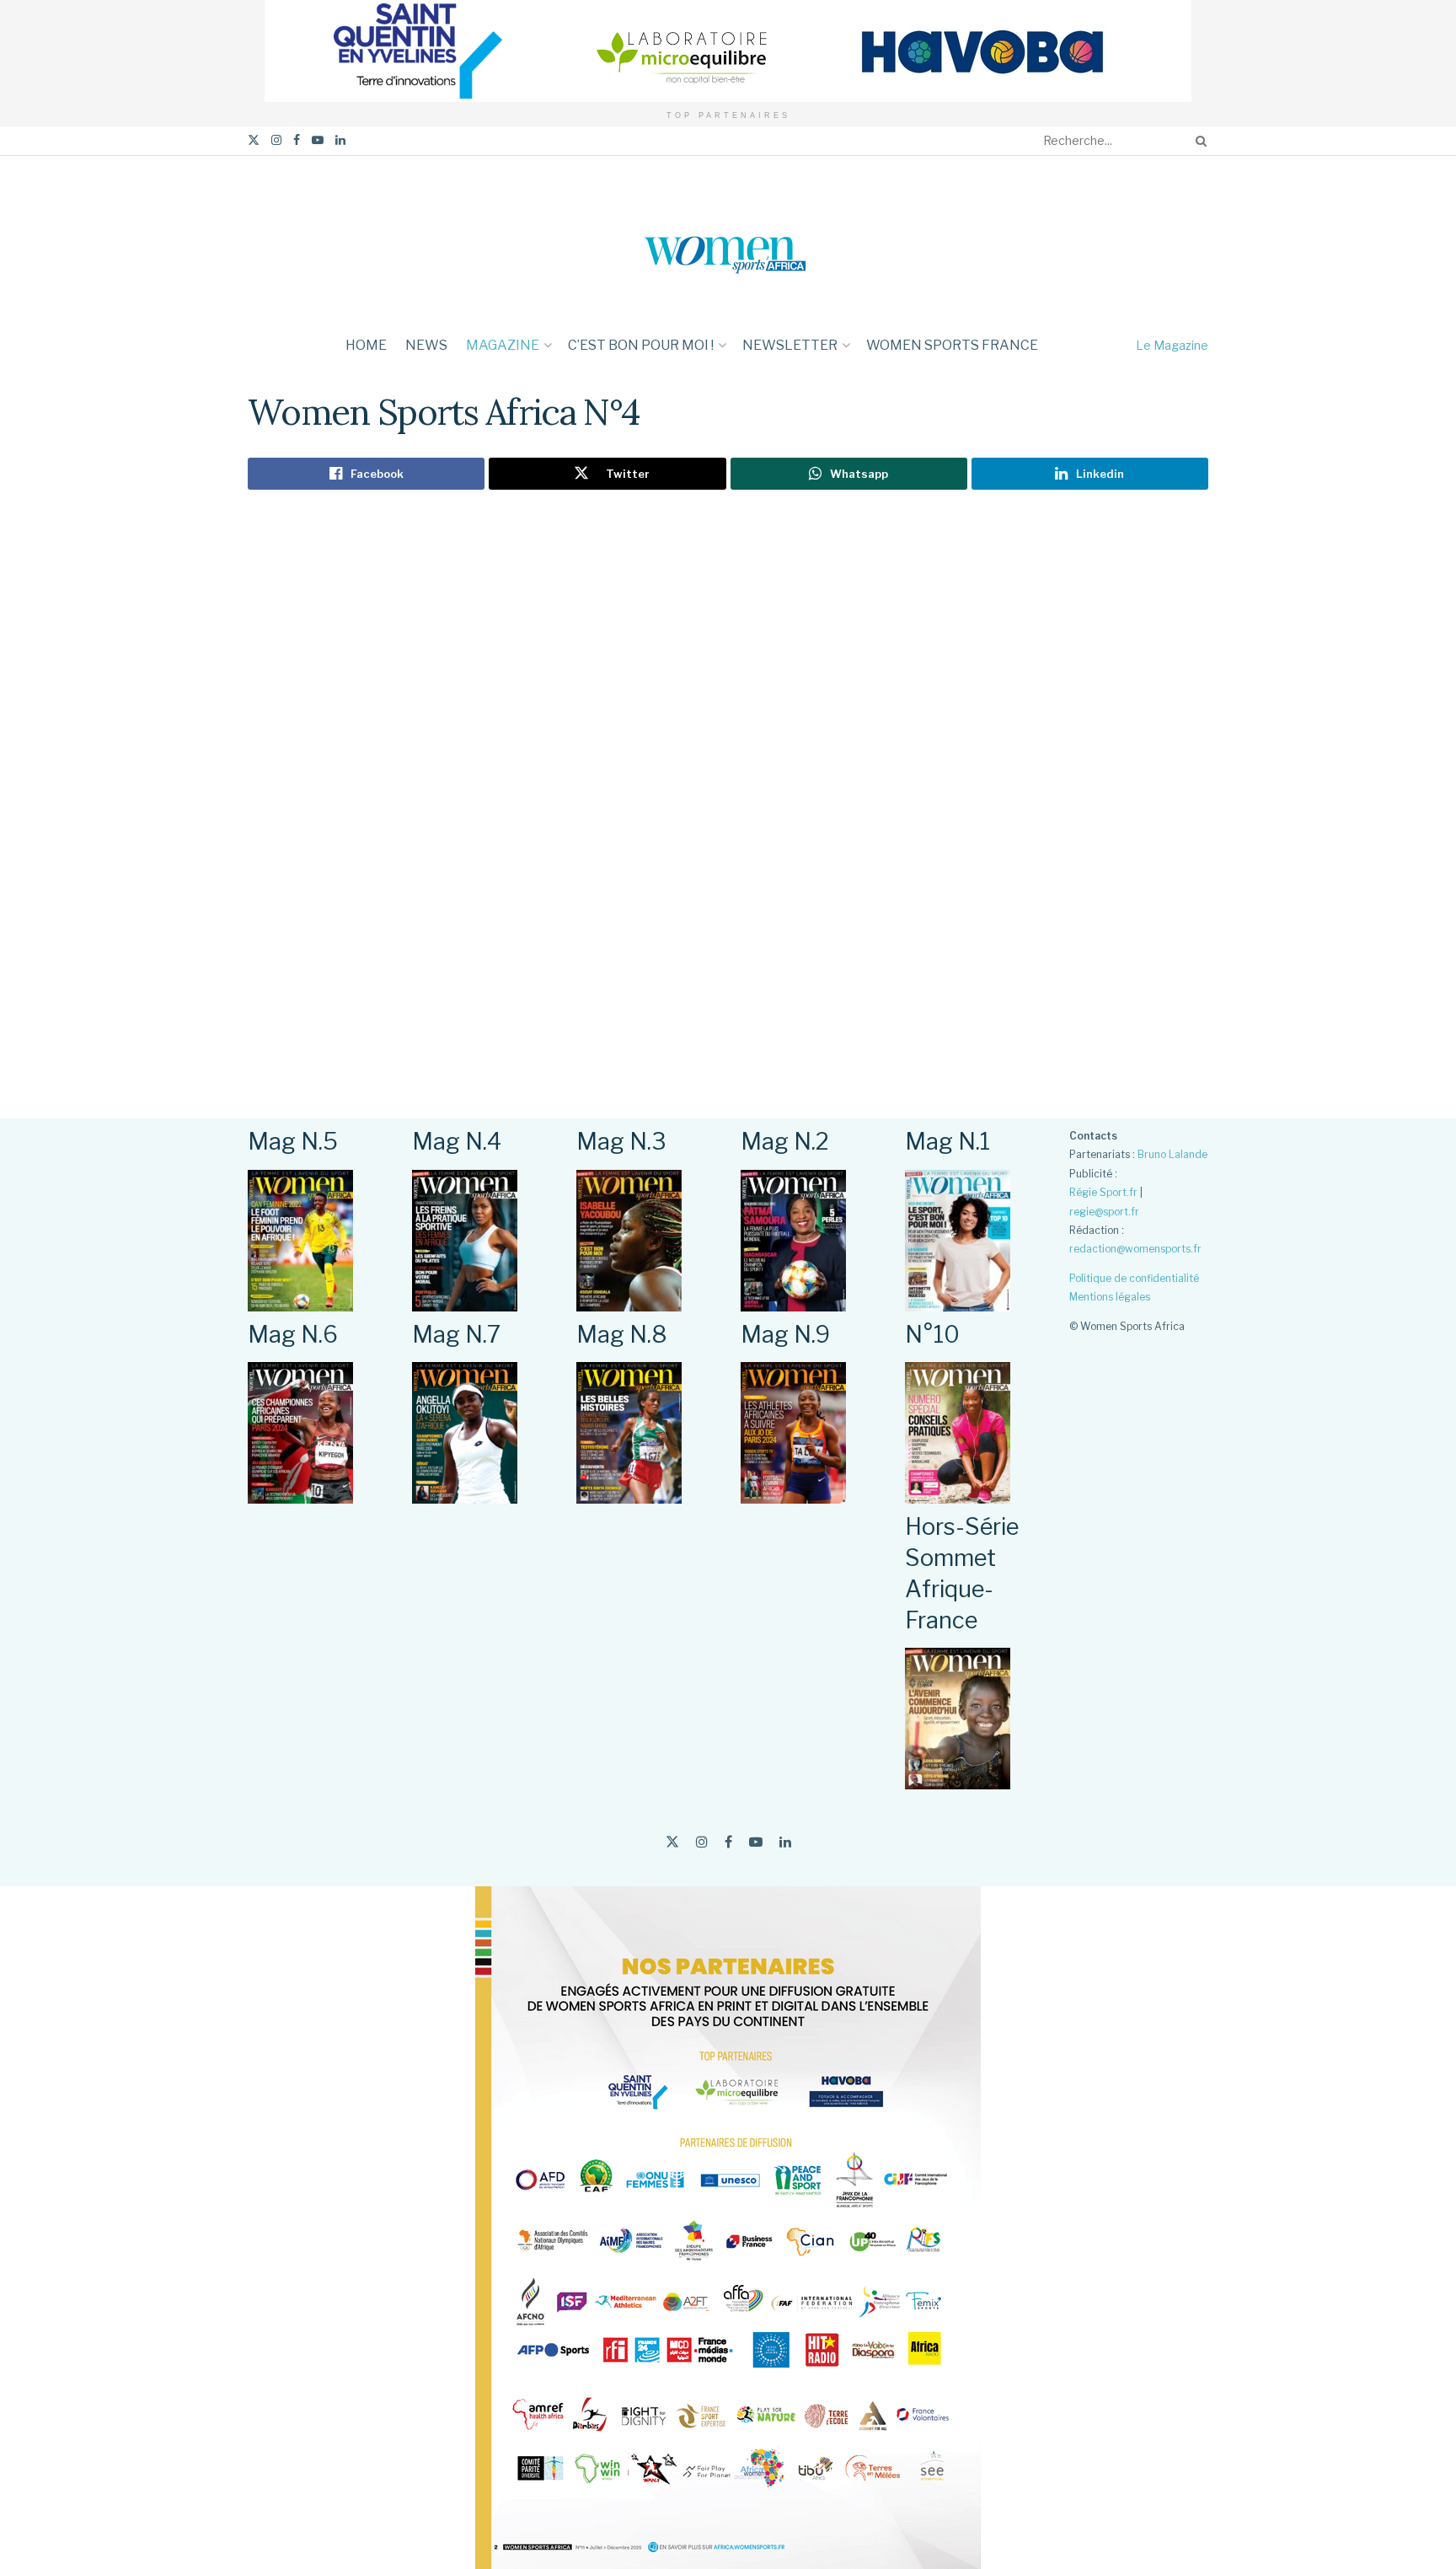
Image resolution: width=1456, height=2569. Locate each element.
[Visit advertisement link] (728, 51)
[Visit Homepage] (728, 240)
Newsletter (790, 345)
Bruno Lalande (1172, 1154)
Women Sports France (952, 345)
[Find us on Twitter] (254, 140)
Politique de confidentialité (1134, 1278)
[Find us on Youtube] (318, 140)
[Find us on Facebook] (297, 140)
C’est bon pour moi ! (641, 345)
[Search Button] (1198, 141)
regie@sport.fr (1104, 1212)
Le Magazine (1172, 345)
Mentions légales (1110, 1297)
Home (366, 345)
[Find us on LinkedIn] (340, 140)
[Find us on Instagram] (276, 140)
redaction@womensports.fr (1135, 1249)
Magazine (503, 345)
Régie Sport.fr (1103, 1192)
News (426, 345)
